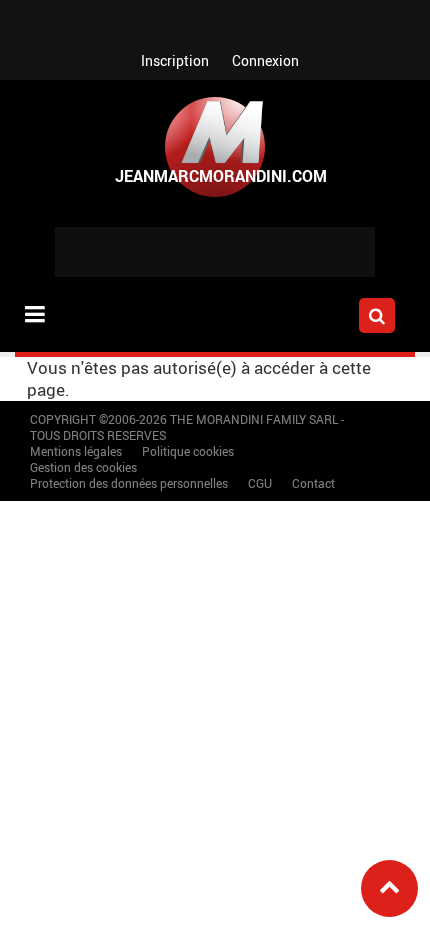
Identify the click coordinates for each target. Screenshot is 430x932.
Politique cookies (188, 451)
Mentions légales (76, 451)
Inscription (175, 60)
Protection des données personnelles (129, 483)
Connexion (265, 60)
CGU (260, 483)
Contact (313, 483)
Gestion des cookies (83, 467)
